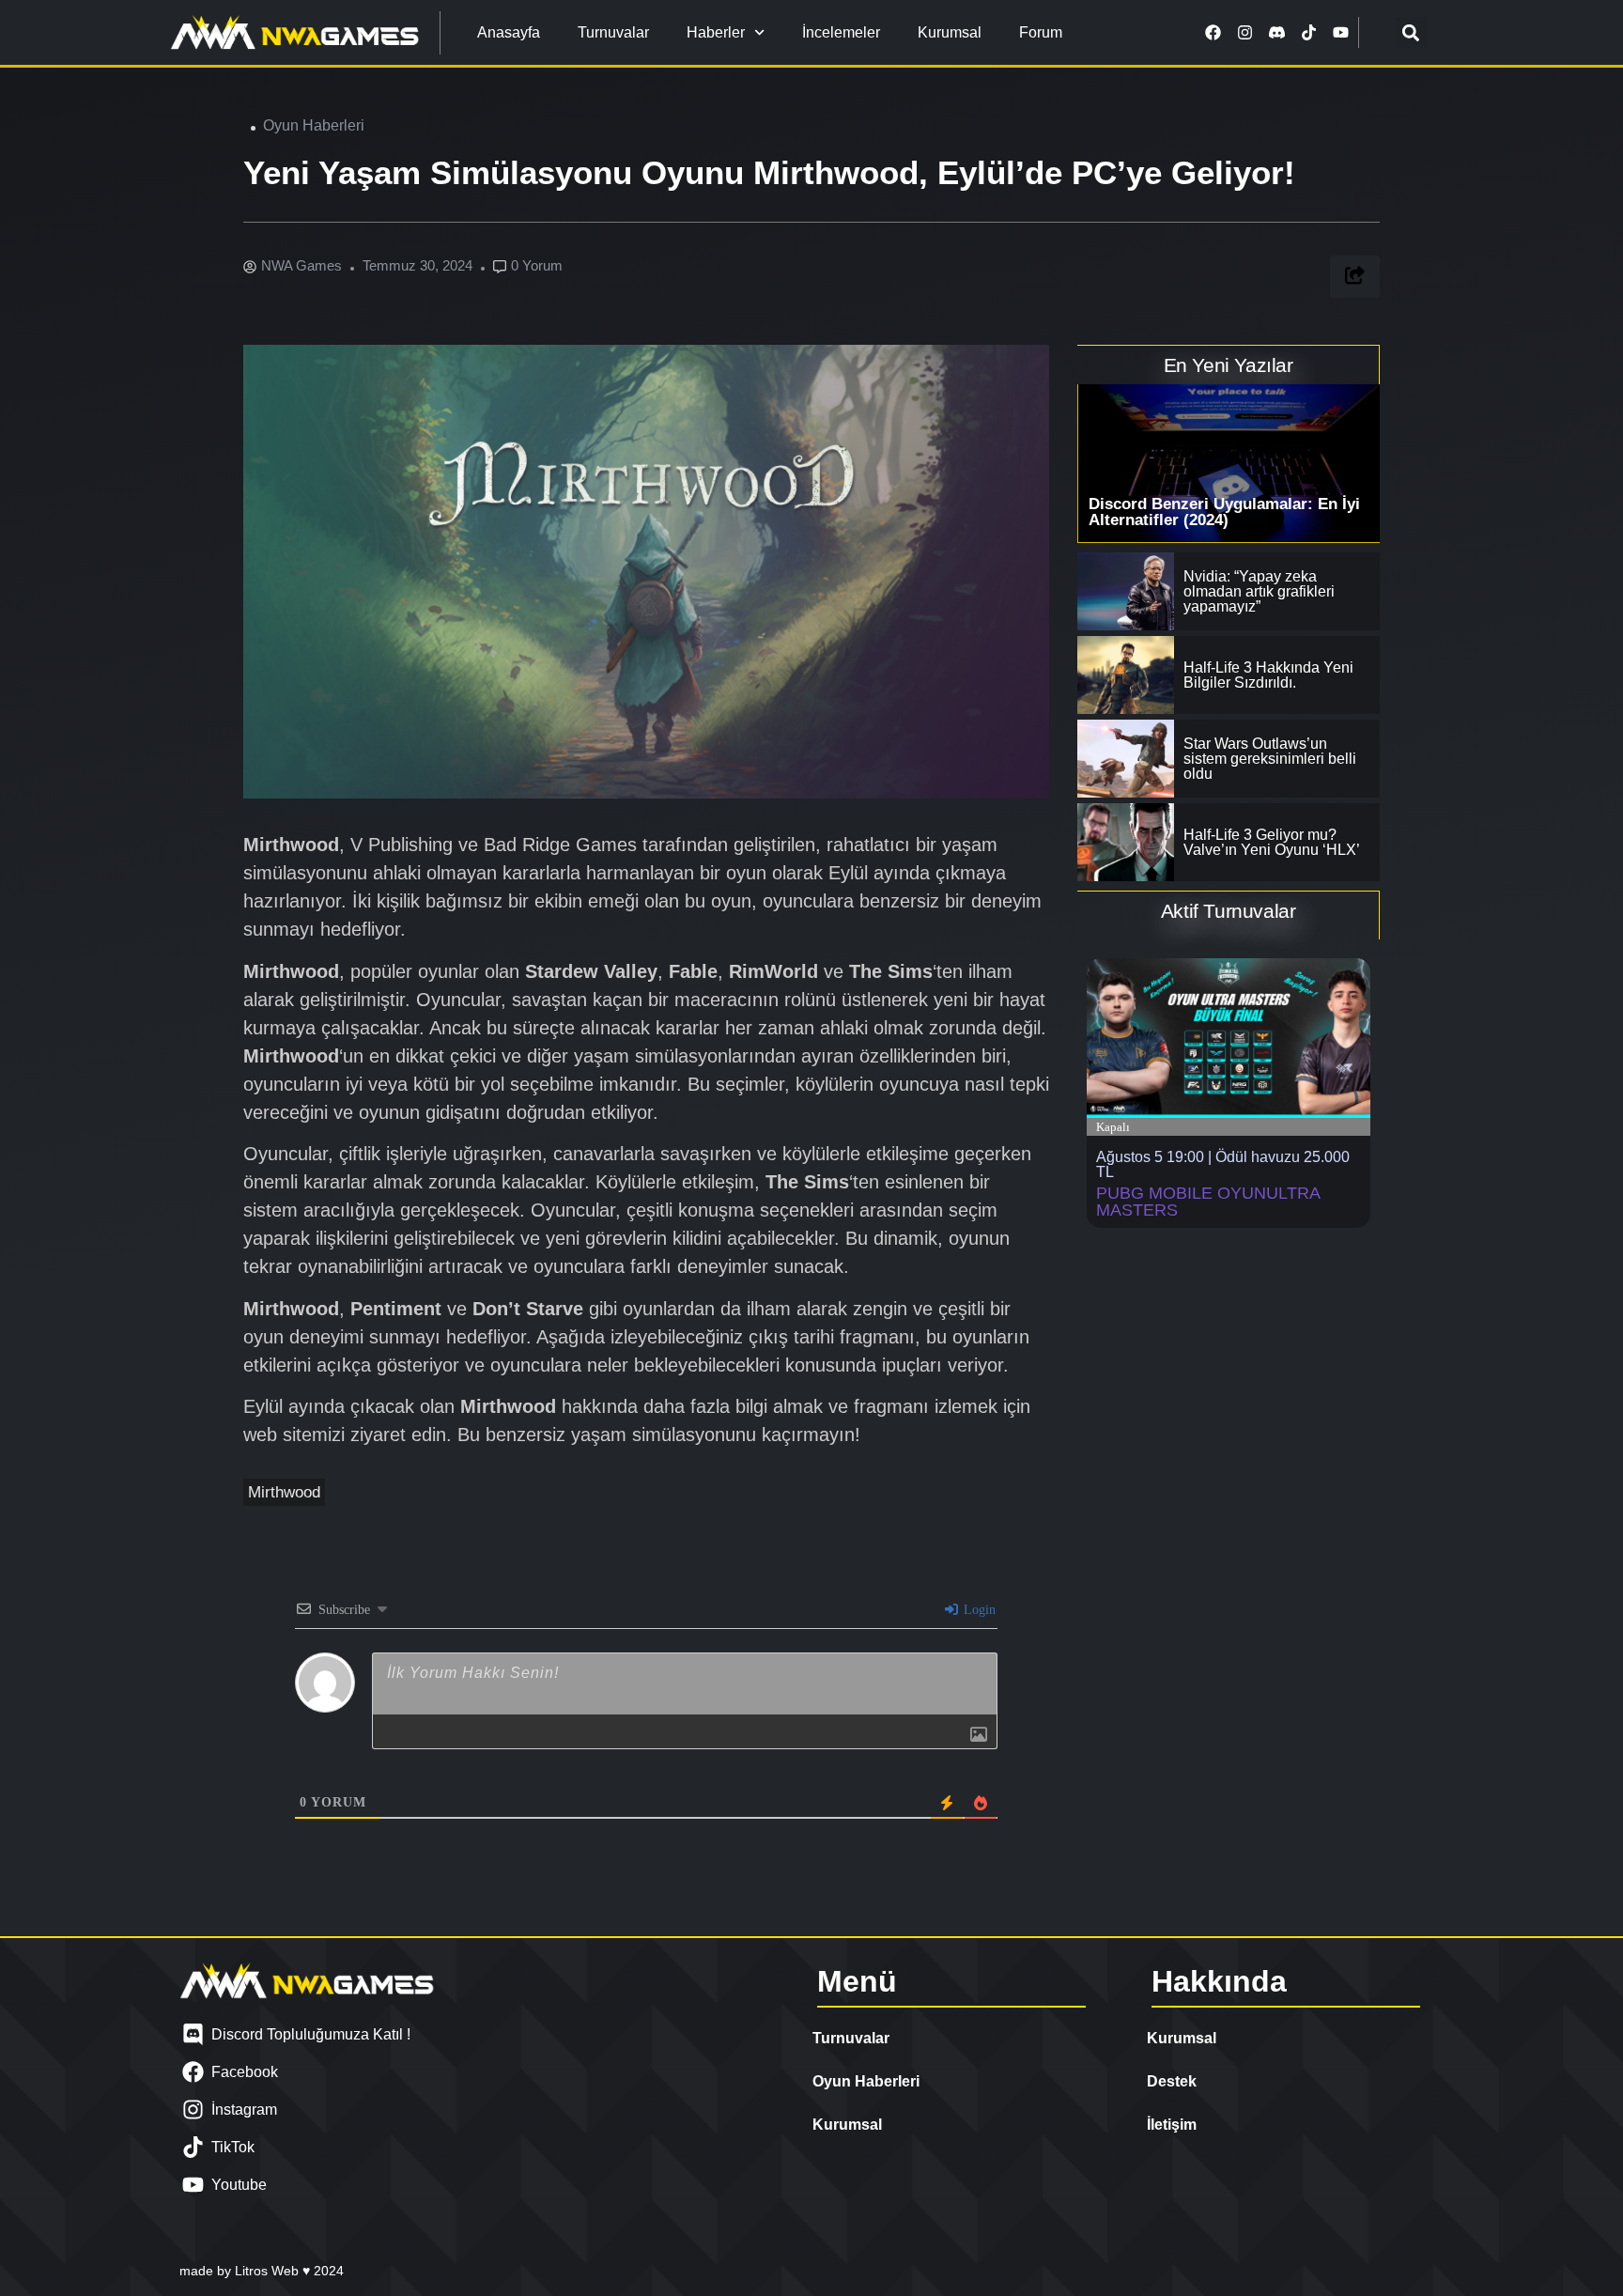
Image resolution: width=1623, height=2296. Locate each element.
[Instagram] (1245, 33)
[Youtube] (1341, 33)
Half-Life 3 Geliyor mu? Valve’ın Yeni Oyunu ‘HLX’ (1272, 842)
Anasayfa (509, 32)
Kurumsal (950, 32)
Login (978, 1610)
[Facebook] (1213, 33)
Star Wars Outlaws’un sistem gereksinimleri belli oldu (1270, 759)
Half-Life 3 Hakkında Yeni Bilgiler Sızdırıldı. (1268, 675)
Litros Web (269, 2271)
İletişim (1172, 2125)
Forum (1041, 32)
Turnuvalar (613, 32)
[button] (1411, 32)
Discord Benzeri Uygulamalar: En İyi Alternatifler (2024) (1224, 512)
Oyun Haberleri (314, 125)
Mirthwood (284, 1492)
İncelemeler (841, 32)
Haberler (716, 32)
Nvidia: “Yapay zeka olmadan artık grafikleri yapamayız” (1259, 591)
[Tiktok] (1309, 33)
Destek (1172, 2081)
